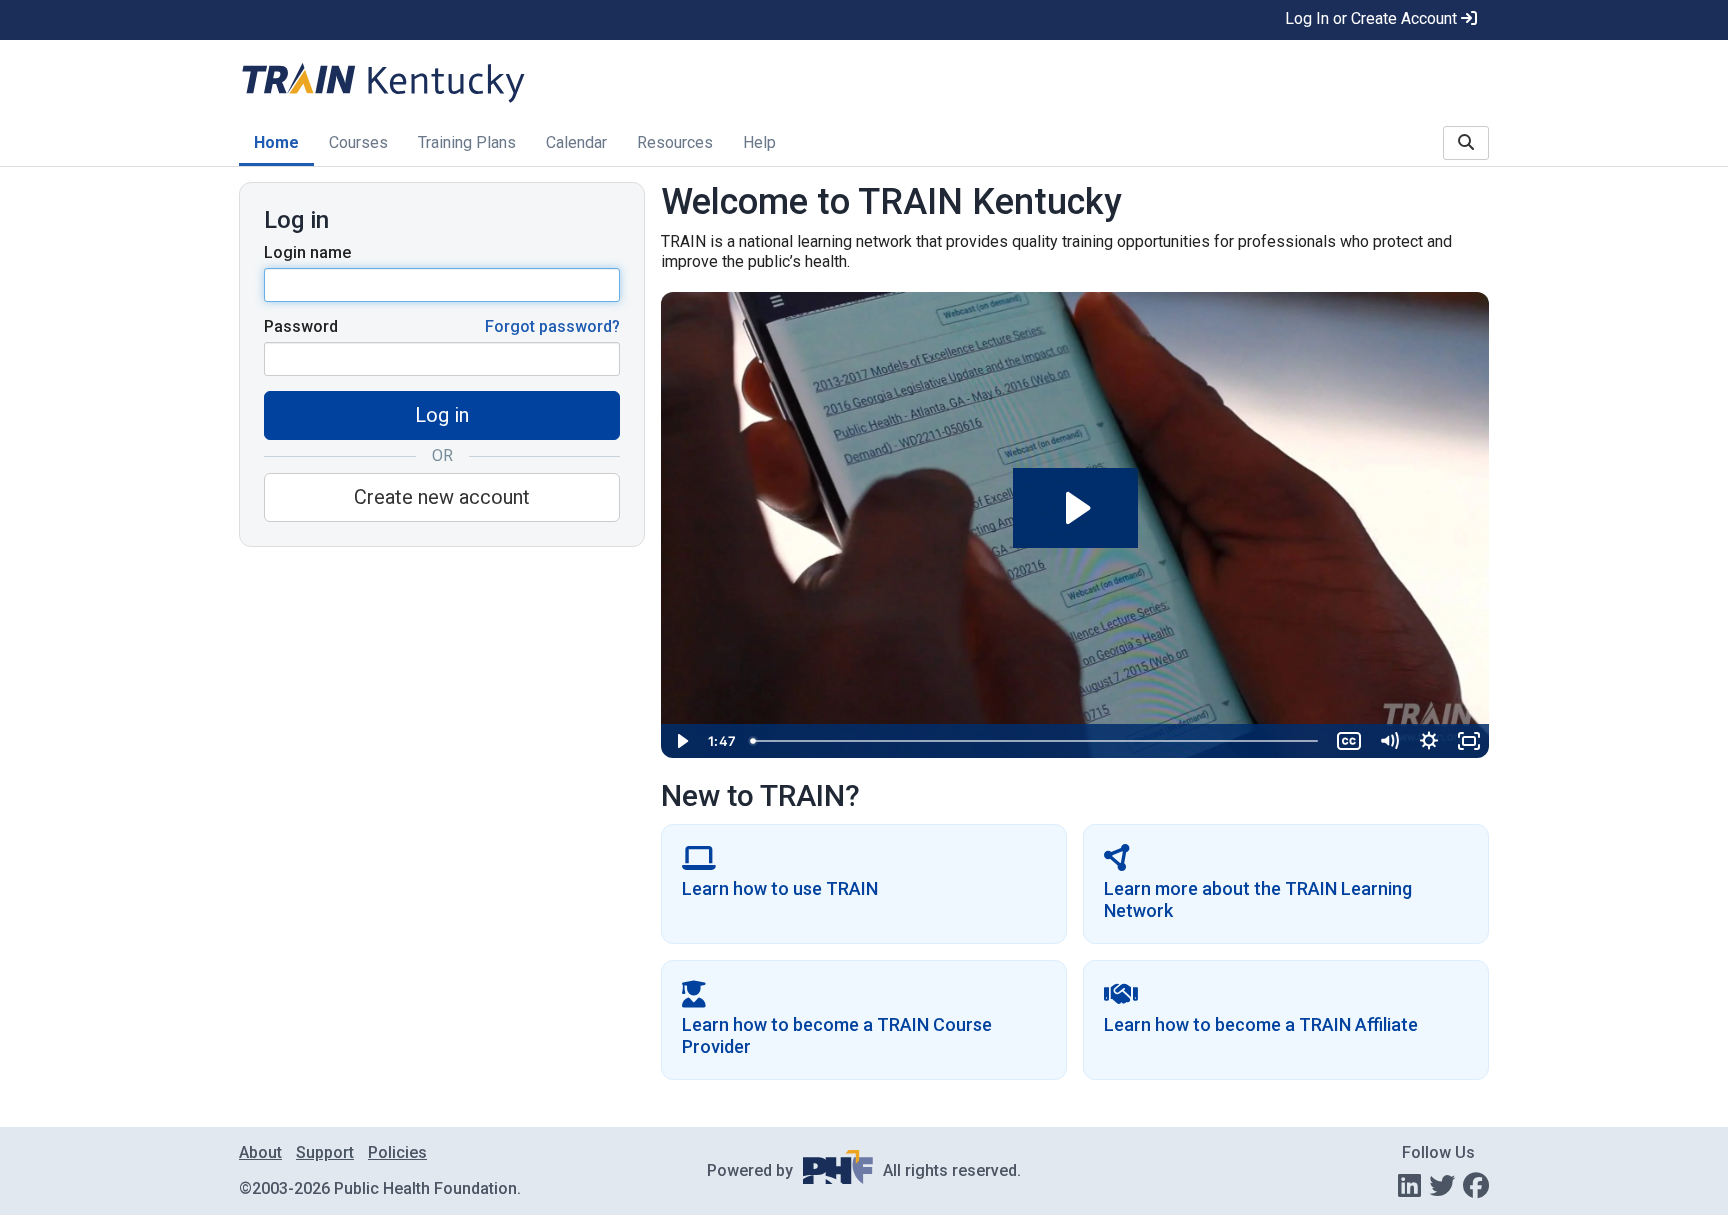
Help (759, 142)
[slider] (1036, 741)
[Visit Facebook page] (1476, 1186)
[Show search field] (1466, 143)
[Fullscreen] (1469, 741)
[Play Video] (681, 741)
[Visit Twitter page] (1442, 1186)
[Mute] (1389, 741)
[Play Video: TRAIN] (1075, 508)
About (260, 1152)
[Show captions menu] (1349, 741)
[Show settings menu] (1429, 741)
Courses (358, 142)
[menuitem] (276, 144)
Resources (675, 142)
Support (325, 1152)
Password (301, 326)
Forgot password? (552, 326)
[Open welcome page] (490, 81)
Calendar (576, 142)
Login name (307, 252)
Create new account (442, 497)
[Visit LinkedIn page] (1409, 1186)
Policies (397, 1152)
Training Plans (467, 142)
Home (276, 142)
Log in (442, 415)
